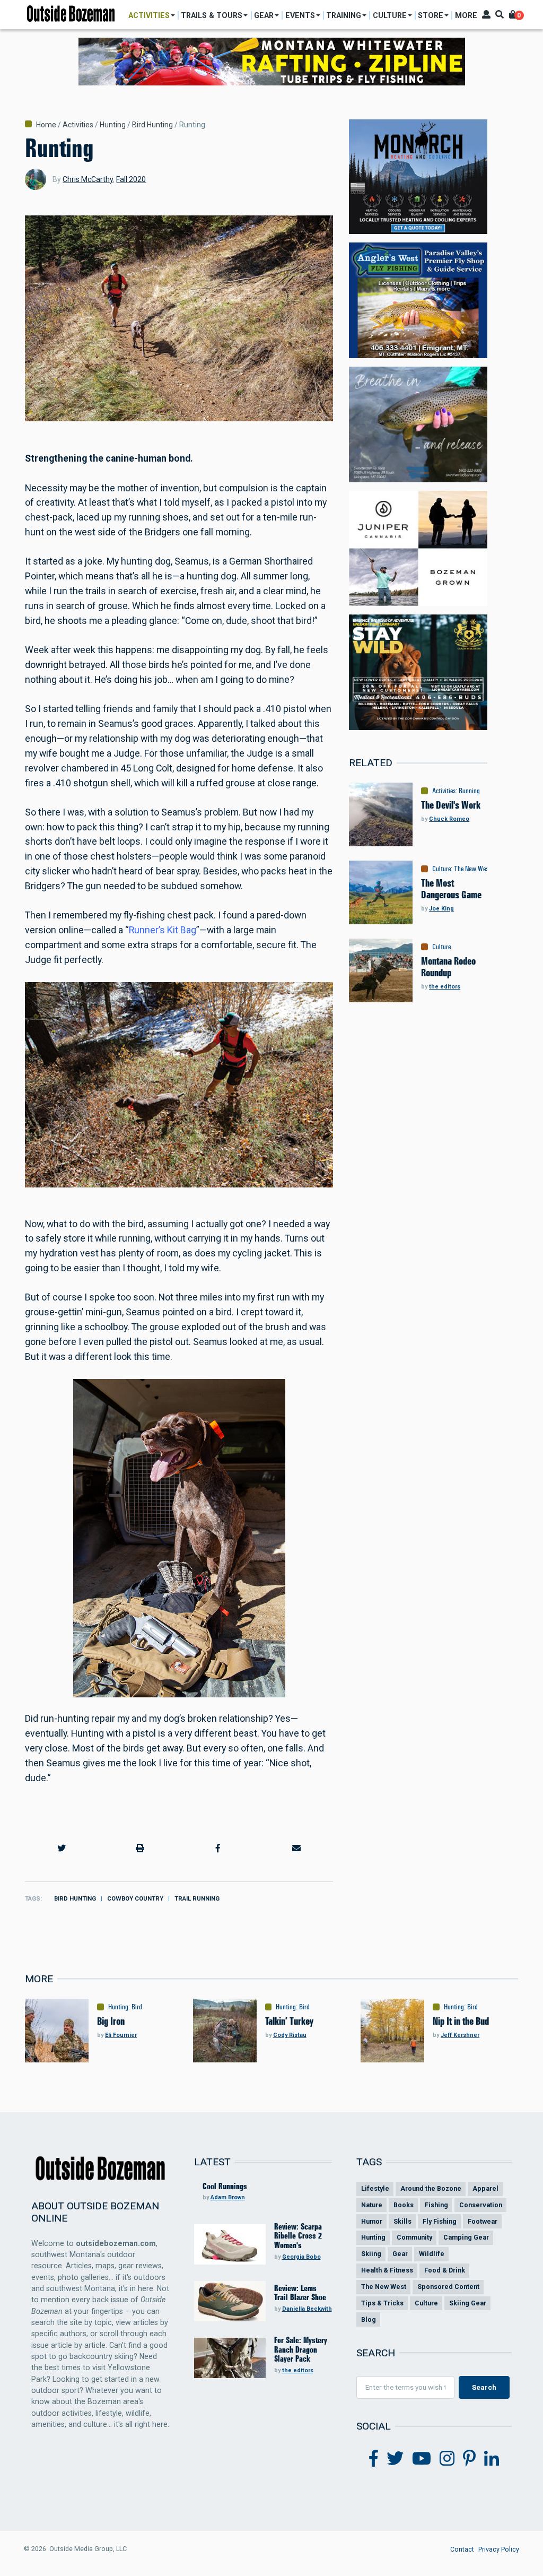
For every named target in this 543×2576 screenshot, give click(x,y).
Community (414, 2237)
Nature (372, 2205)
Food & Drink (445, 2270)
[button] (62, 1849)
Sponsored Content (448, 2287)
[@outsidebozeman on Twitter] (395, 2459)
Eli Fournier (121, 2035)
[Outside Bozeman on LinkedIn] (492, 2459)
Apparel (485, 2188)
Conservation (481, 2205)
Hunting (113, 125)
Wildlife (432, 2254)
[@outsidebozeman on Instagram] (447, 2459)
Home (46, 125)
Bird (137, 2007)
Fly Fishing (440, 2221)
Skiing (371, 2254)
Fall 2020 (131, 179)
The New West (472, 869)
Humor (372, 2221)
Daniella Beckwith (307, 2309)
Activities (78, 125)
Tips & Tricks (382, 2303)
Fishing (436, 2205)
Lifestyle (375, 2188)
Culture (441, 869)
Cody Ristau (290, 2035)
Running (469, 791)
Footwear (483, 2221)
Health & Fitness (387, 2270)
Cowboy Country (135, 1899)
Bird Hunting (152, 125)
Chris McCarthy (88, 179)
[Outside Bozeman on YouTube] (422, 2459)
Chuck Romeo (449, 819)
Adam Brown (228, 2197)
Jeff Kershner (460, 2035)
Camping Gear (466, 2237)
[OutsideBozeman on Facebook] (374, 2459)
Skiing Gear (468, 2303)
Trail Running (197, 1899)
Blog (369, 2319)
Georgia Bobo (301, 2257)
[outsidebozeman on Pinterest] (469, 2459)
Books (404, 2205)
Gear (400, 2254)
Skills (402, 2221)
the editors (445, 987)
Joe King (441, 909)
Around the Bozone (431, 2188)
